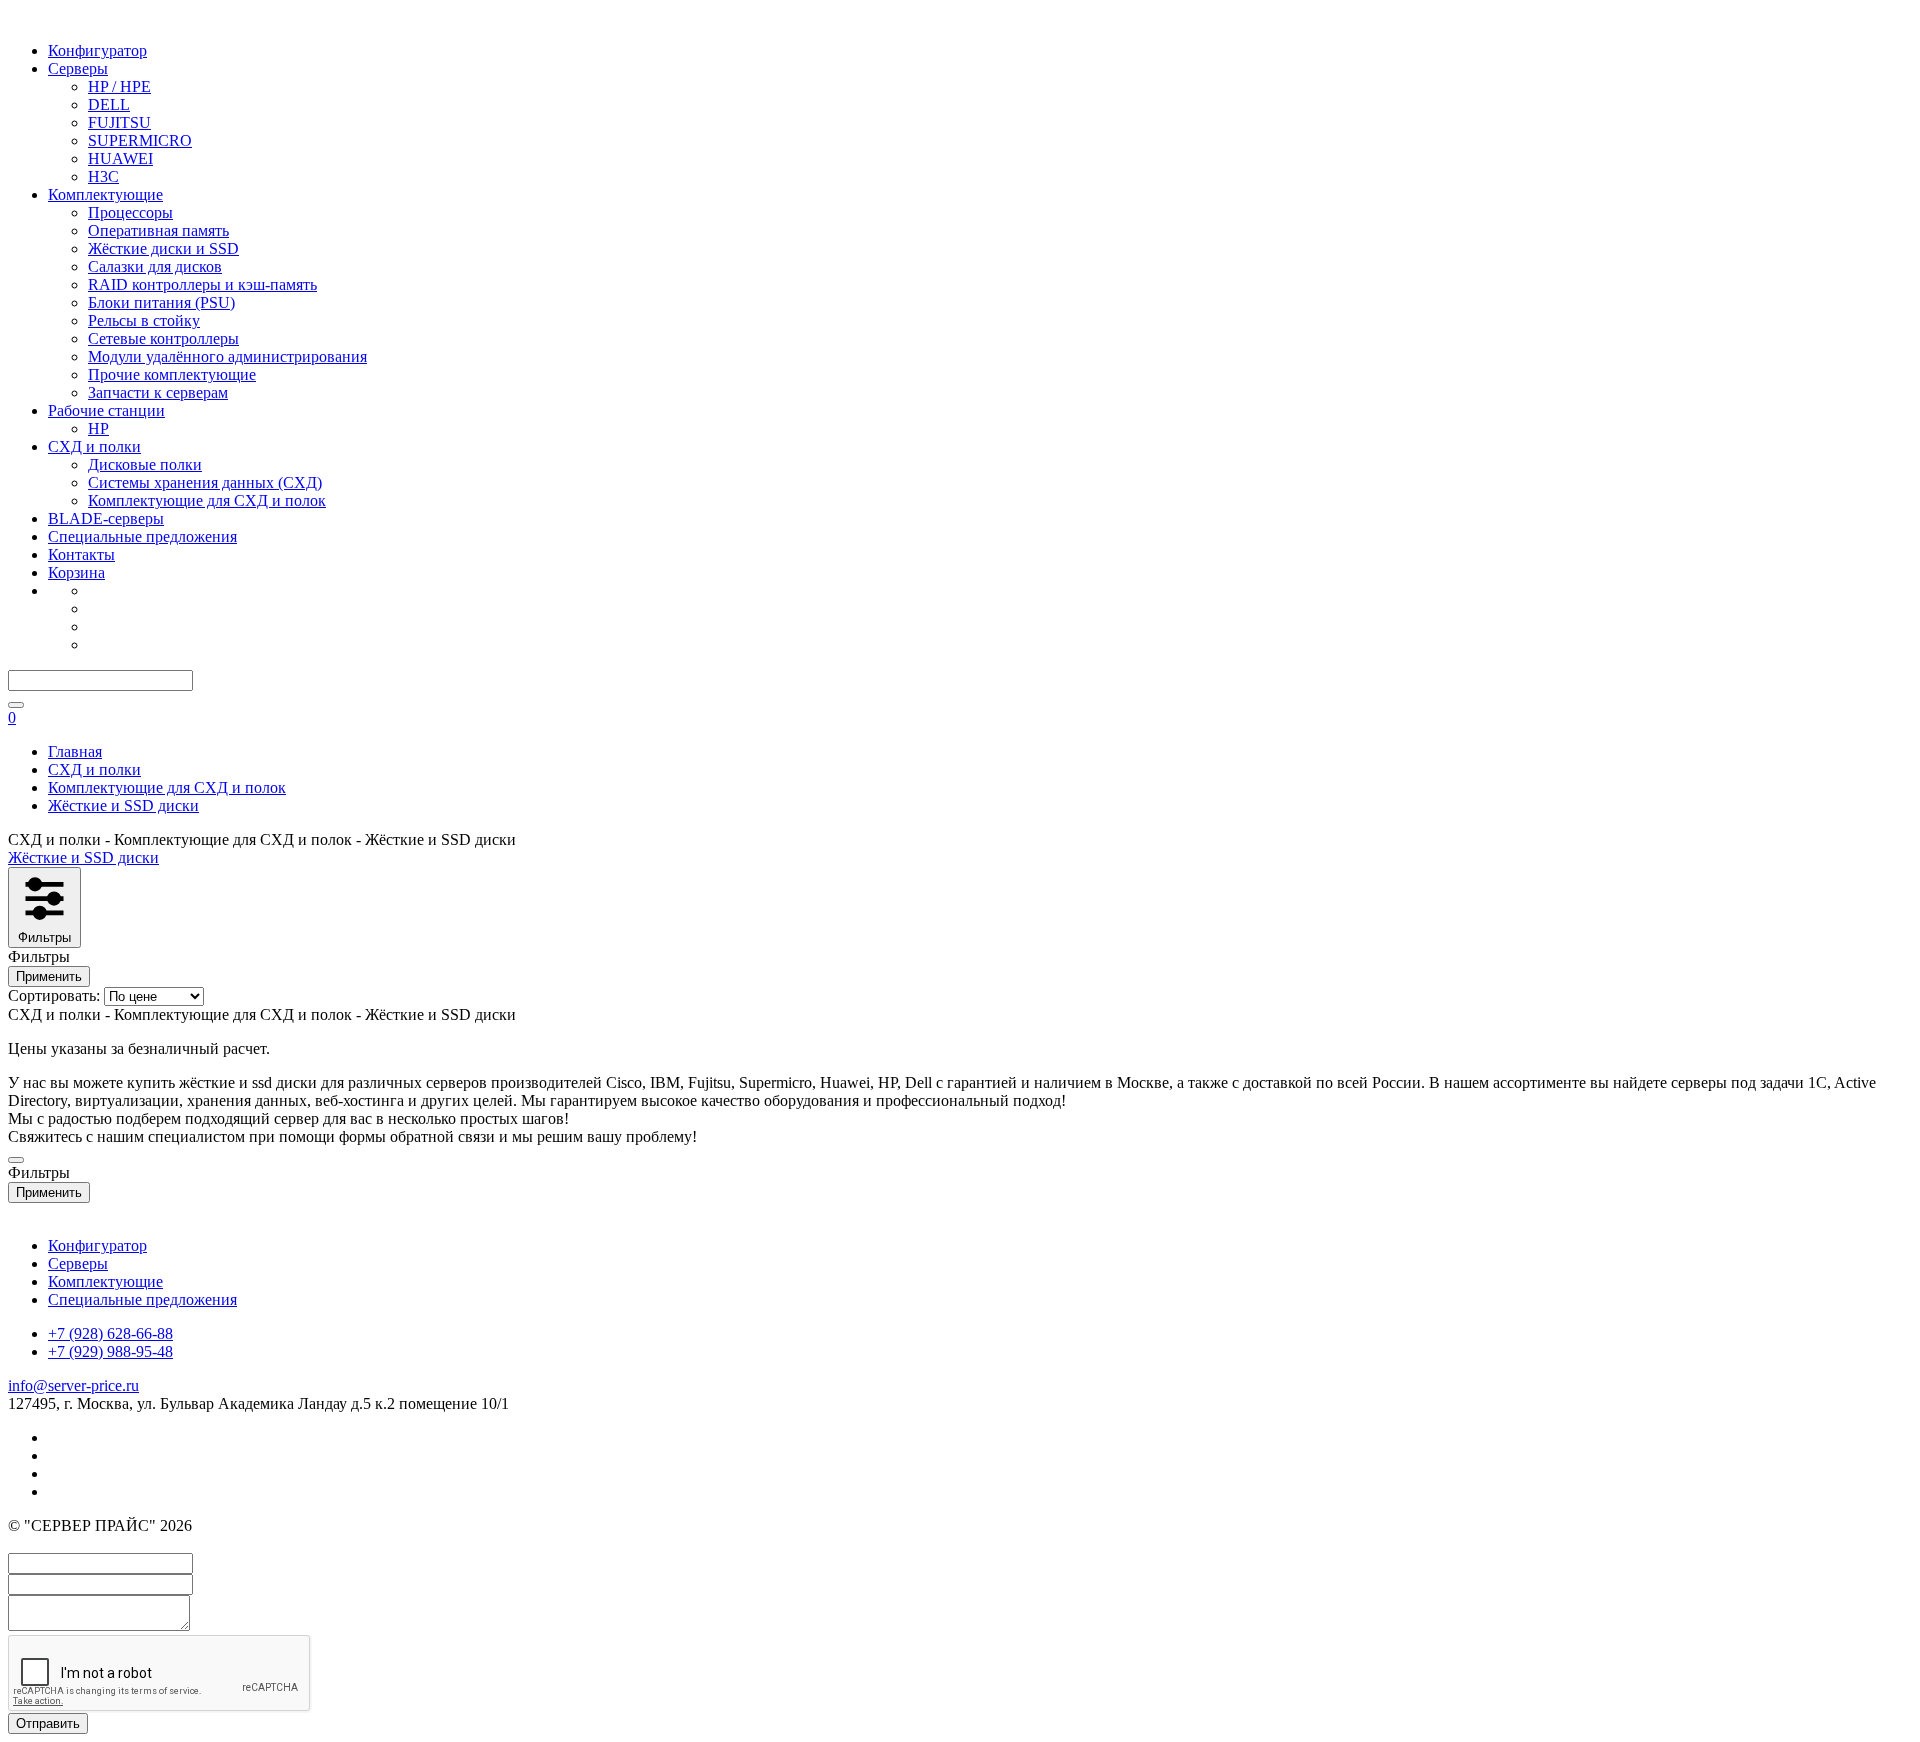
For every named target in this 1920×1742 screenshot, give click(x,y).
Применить (49, 976)
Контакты (81, 554)
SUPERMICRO (140, 140)
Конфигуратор (97, 50)
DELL (109, 104)
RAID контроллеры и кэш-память (202, 284)
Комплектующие (105, 194)
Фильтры (44, 937)
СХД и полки (94, 446)
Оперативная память (158, 230)
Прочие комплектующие (172, 374)
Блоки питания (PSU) (161, 302)
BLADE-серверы (106, 518)
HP (98, 428)
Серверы (78, 68)
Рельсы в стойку (144, 320)
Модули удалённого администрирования (227, 356)
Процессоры (130, 212)
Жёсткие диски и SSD (163, 248)
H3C (103, 176)
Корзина (76, 572)
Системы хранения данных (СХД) (205, 482)
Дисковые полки (145, 464)
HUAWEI (120, 158)
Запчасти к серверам (158, 392)
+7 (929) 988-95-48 (110, 1351)
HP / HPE (119, 86)
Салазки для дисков (155, 266)
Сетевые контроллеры (163, 338)
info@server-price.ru (73, 1385)
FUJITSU (119, 122)
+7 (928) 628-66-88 (110, 1333)
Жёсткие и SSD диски (83, 857)
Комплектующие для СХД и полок (207, 500)
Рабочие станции (106, 410)
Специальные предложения (142, 536)
